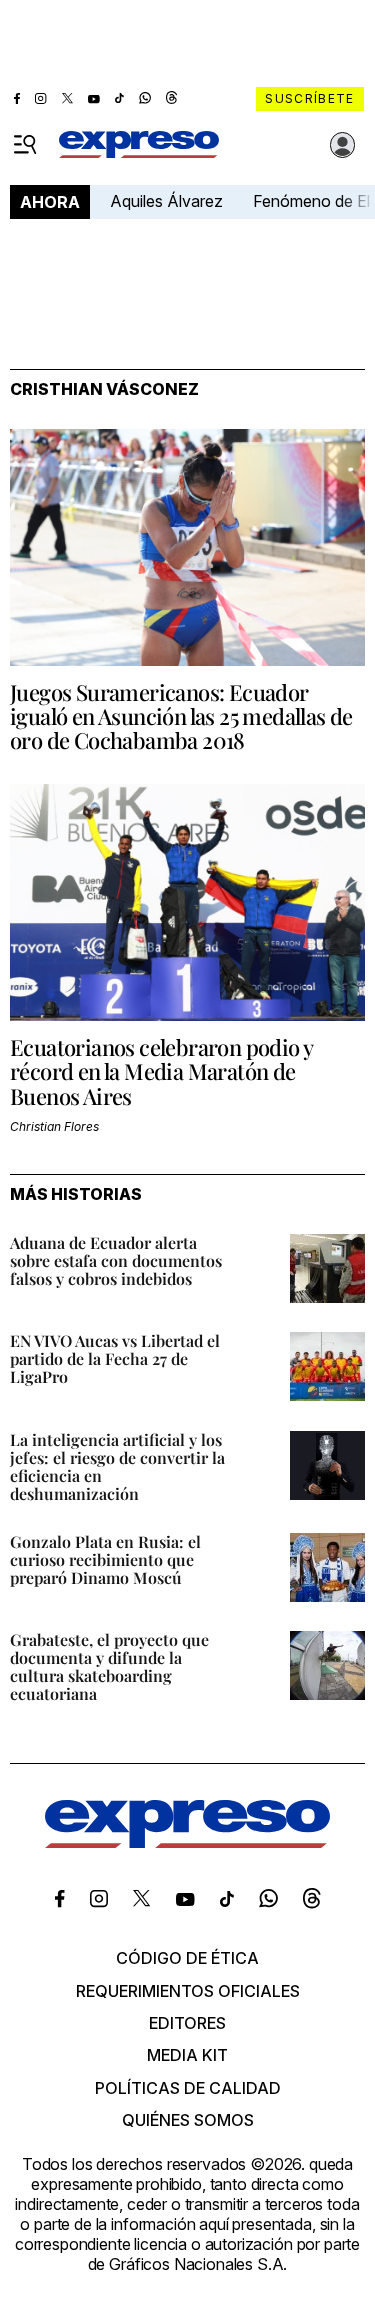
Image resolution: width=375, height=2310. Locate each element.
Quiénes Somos (188, 2120)
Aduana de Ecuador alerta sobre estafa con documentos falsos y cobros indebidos (116, 1260)
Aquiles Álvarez (166, 201)
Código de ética (187, 1958)
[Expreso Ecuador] (187, 1842)
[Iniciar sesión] (343, 145)
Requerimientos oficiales (188, 1991)
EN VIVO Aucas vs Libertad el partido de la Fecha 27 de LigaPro (115, 1358)
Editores (187, 2023)
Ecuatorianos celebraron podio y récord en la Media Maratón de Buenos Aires (161, 1071)
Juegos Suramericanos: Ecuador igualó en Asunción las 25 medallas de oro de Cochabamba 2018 (181, 716)
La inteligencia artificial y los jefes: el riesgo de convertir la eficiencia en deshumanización (117, 1466)
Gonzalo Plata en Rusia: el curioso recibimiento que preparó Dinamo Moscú (105, 1559)
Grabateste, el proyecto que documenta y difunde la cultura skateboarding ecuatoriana (109, 1666)
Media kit (187, 2055)
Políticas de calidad (188, 2088)
